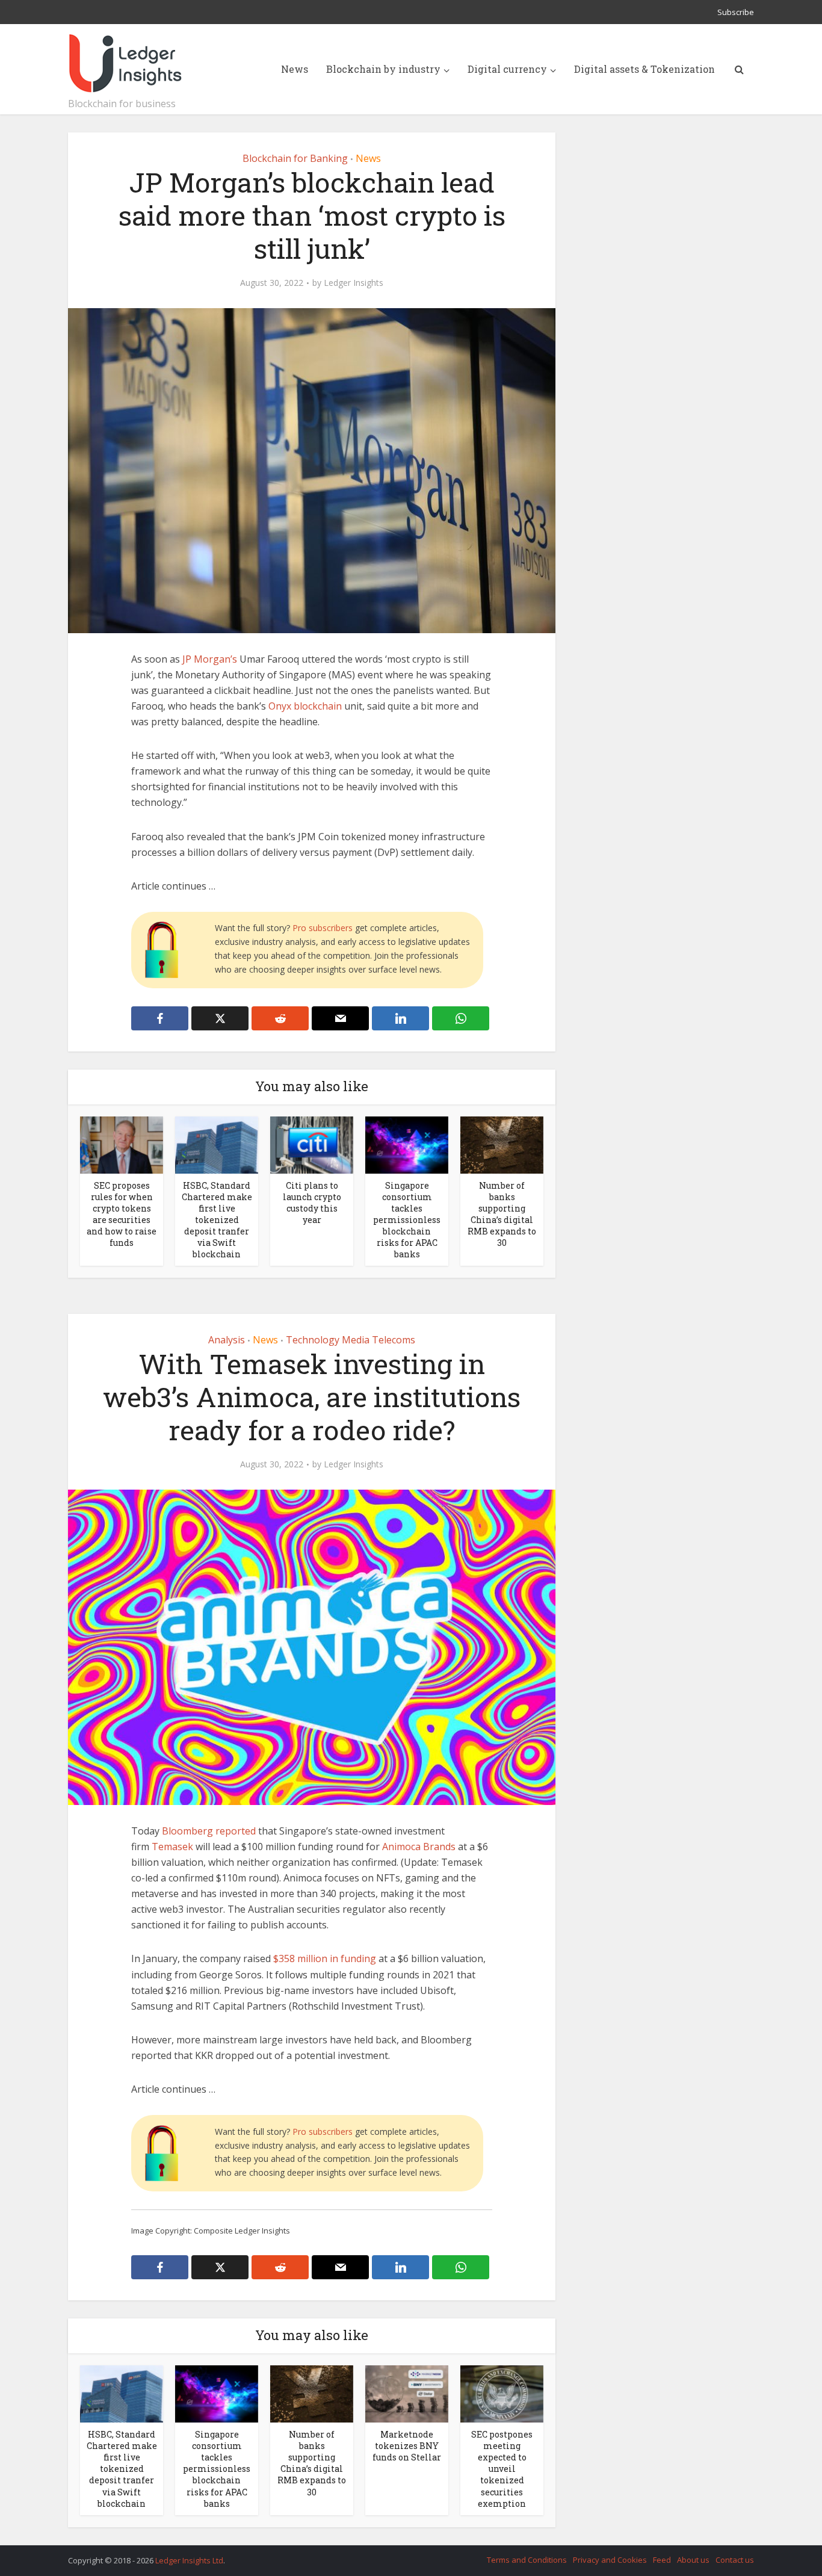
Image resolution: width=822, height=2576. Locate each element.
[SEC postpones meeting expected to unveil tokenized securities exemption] (502, 2393)
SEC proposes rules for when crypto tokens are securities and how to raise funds (122, 1214)
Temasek (172, 1847)
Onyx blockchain (305, 706)
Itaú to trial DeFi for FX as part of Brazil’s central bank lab (399, 2555)
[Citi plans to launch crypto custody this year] (312, 1144)
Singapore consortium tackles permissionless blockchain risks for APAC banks (407, 1220)
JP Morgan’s (210, 659)
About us (693, 2560)
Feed (662, 2560)
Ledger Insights (354, 283)
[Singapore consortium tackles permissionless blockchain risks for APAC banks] (407, 1144)
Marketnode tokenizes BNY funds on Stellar (407, 2446)
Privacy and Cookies (610, 2560)
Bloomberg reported (209, 1831)
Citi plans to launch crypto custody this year (312, 1203)
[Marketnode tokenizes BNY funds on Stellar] (407, 2393)
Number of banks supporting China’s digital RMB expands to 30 (502, 1214)
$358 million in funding (325, 1958)
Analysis (227, 1340)
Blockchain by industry (383, 69)
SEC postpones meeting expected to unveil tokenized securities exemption (502, 2469)
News (295, 69)
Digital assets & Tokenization (644, 69)
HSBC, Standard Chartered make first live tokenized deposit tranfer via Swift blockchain (217, 1220)
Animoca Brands (419, 1847)
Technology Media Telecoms (351, 1340)
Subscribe (736, 12)
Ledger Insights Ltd (189, 2560)
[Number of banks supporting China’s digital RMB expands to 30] (502, 1144)
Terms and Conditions (527, 2560)
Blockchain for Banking (295, 158)
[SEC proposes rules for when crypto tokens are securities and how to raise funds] (122, 1144)
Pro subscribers (323, 928)
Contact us (735, 2560)
